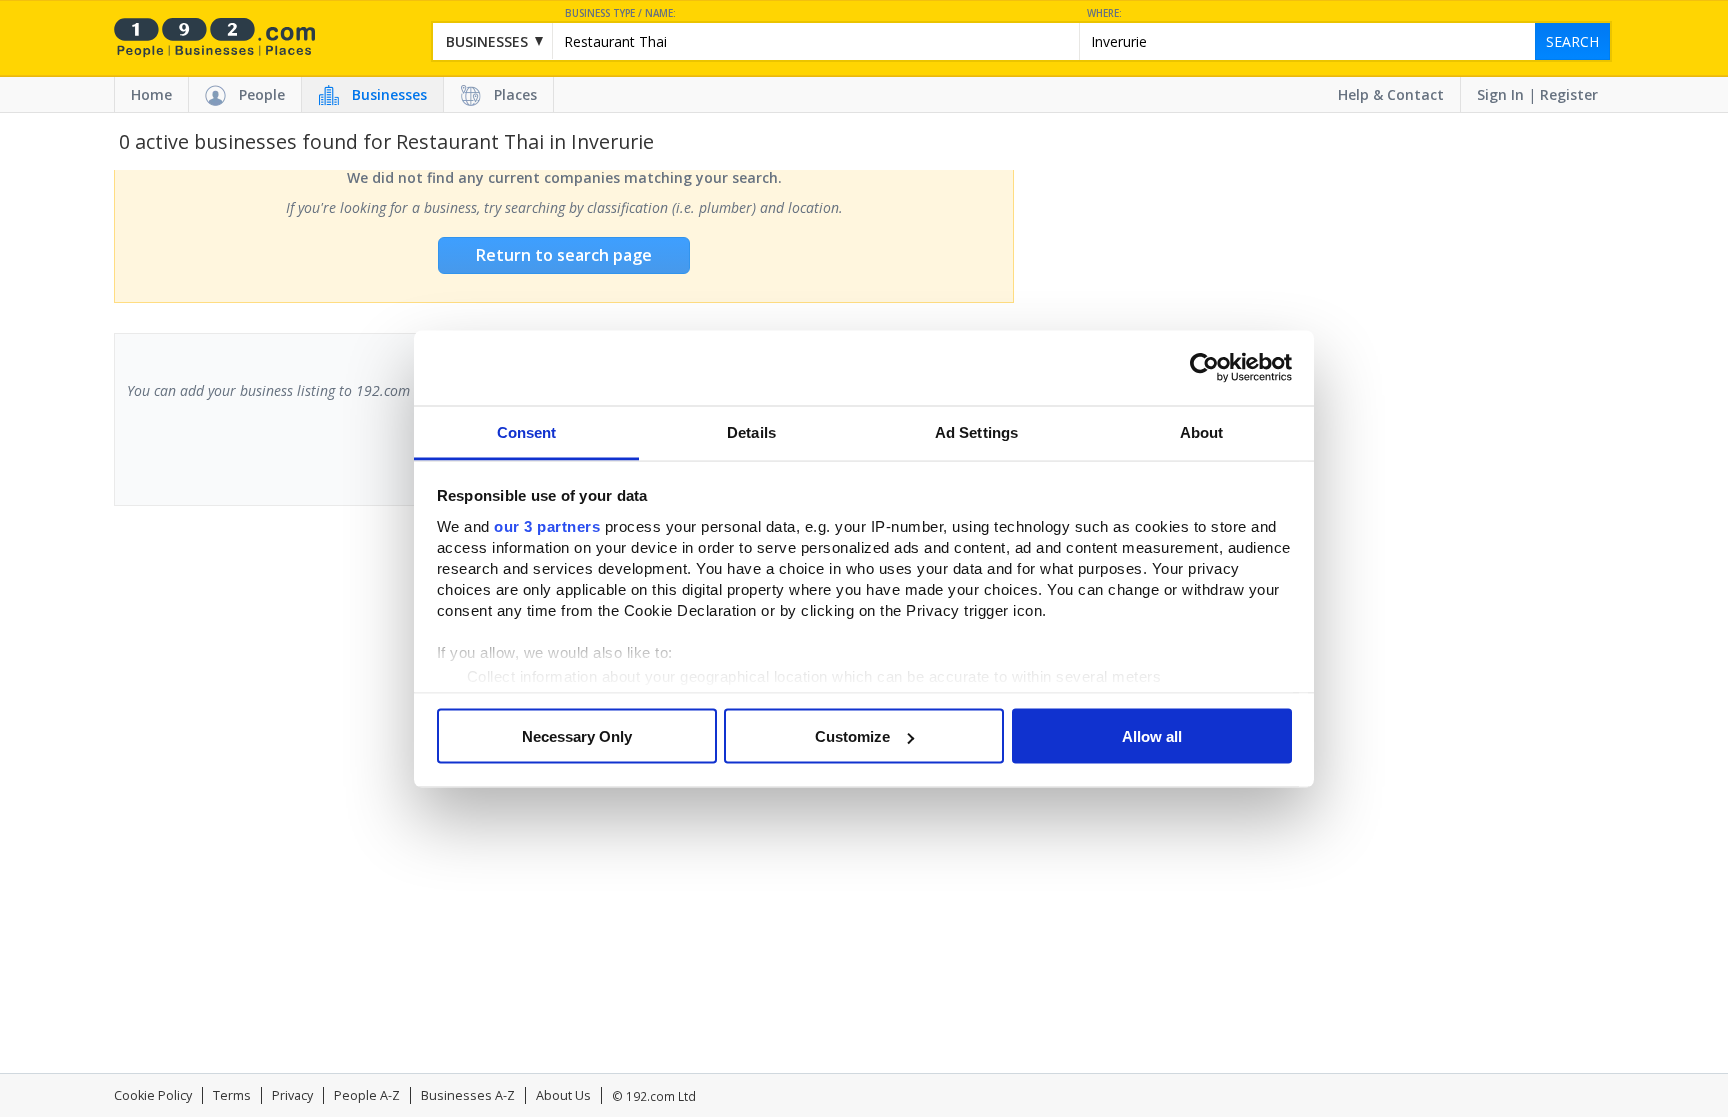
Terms (232, 1095)
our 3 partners (547, 525)
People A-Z (367, 1095)
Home (151, 94)
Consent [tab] (527, 431)
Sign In (1500, 94)
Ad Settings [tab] (976, 431)
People (262, 94)
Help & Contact (1391, 94)
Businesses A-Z (468, 1095)
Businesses (389, 94)
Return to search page (564, 255)
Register (1569, 94)
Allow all (1152, 736)
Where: (1104, 13)
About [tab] (1202, 431)
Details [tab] (751, 431)
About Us (563, 1095)
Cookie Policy (153, 1095)
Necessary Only (577, 736)
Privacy (292, 1095)
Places (515, 94)
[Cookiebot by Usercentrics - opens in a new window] (1204, 368)
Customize (852, 736)
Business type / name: (620, 13)
